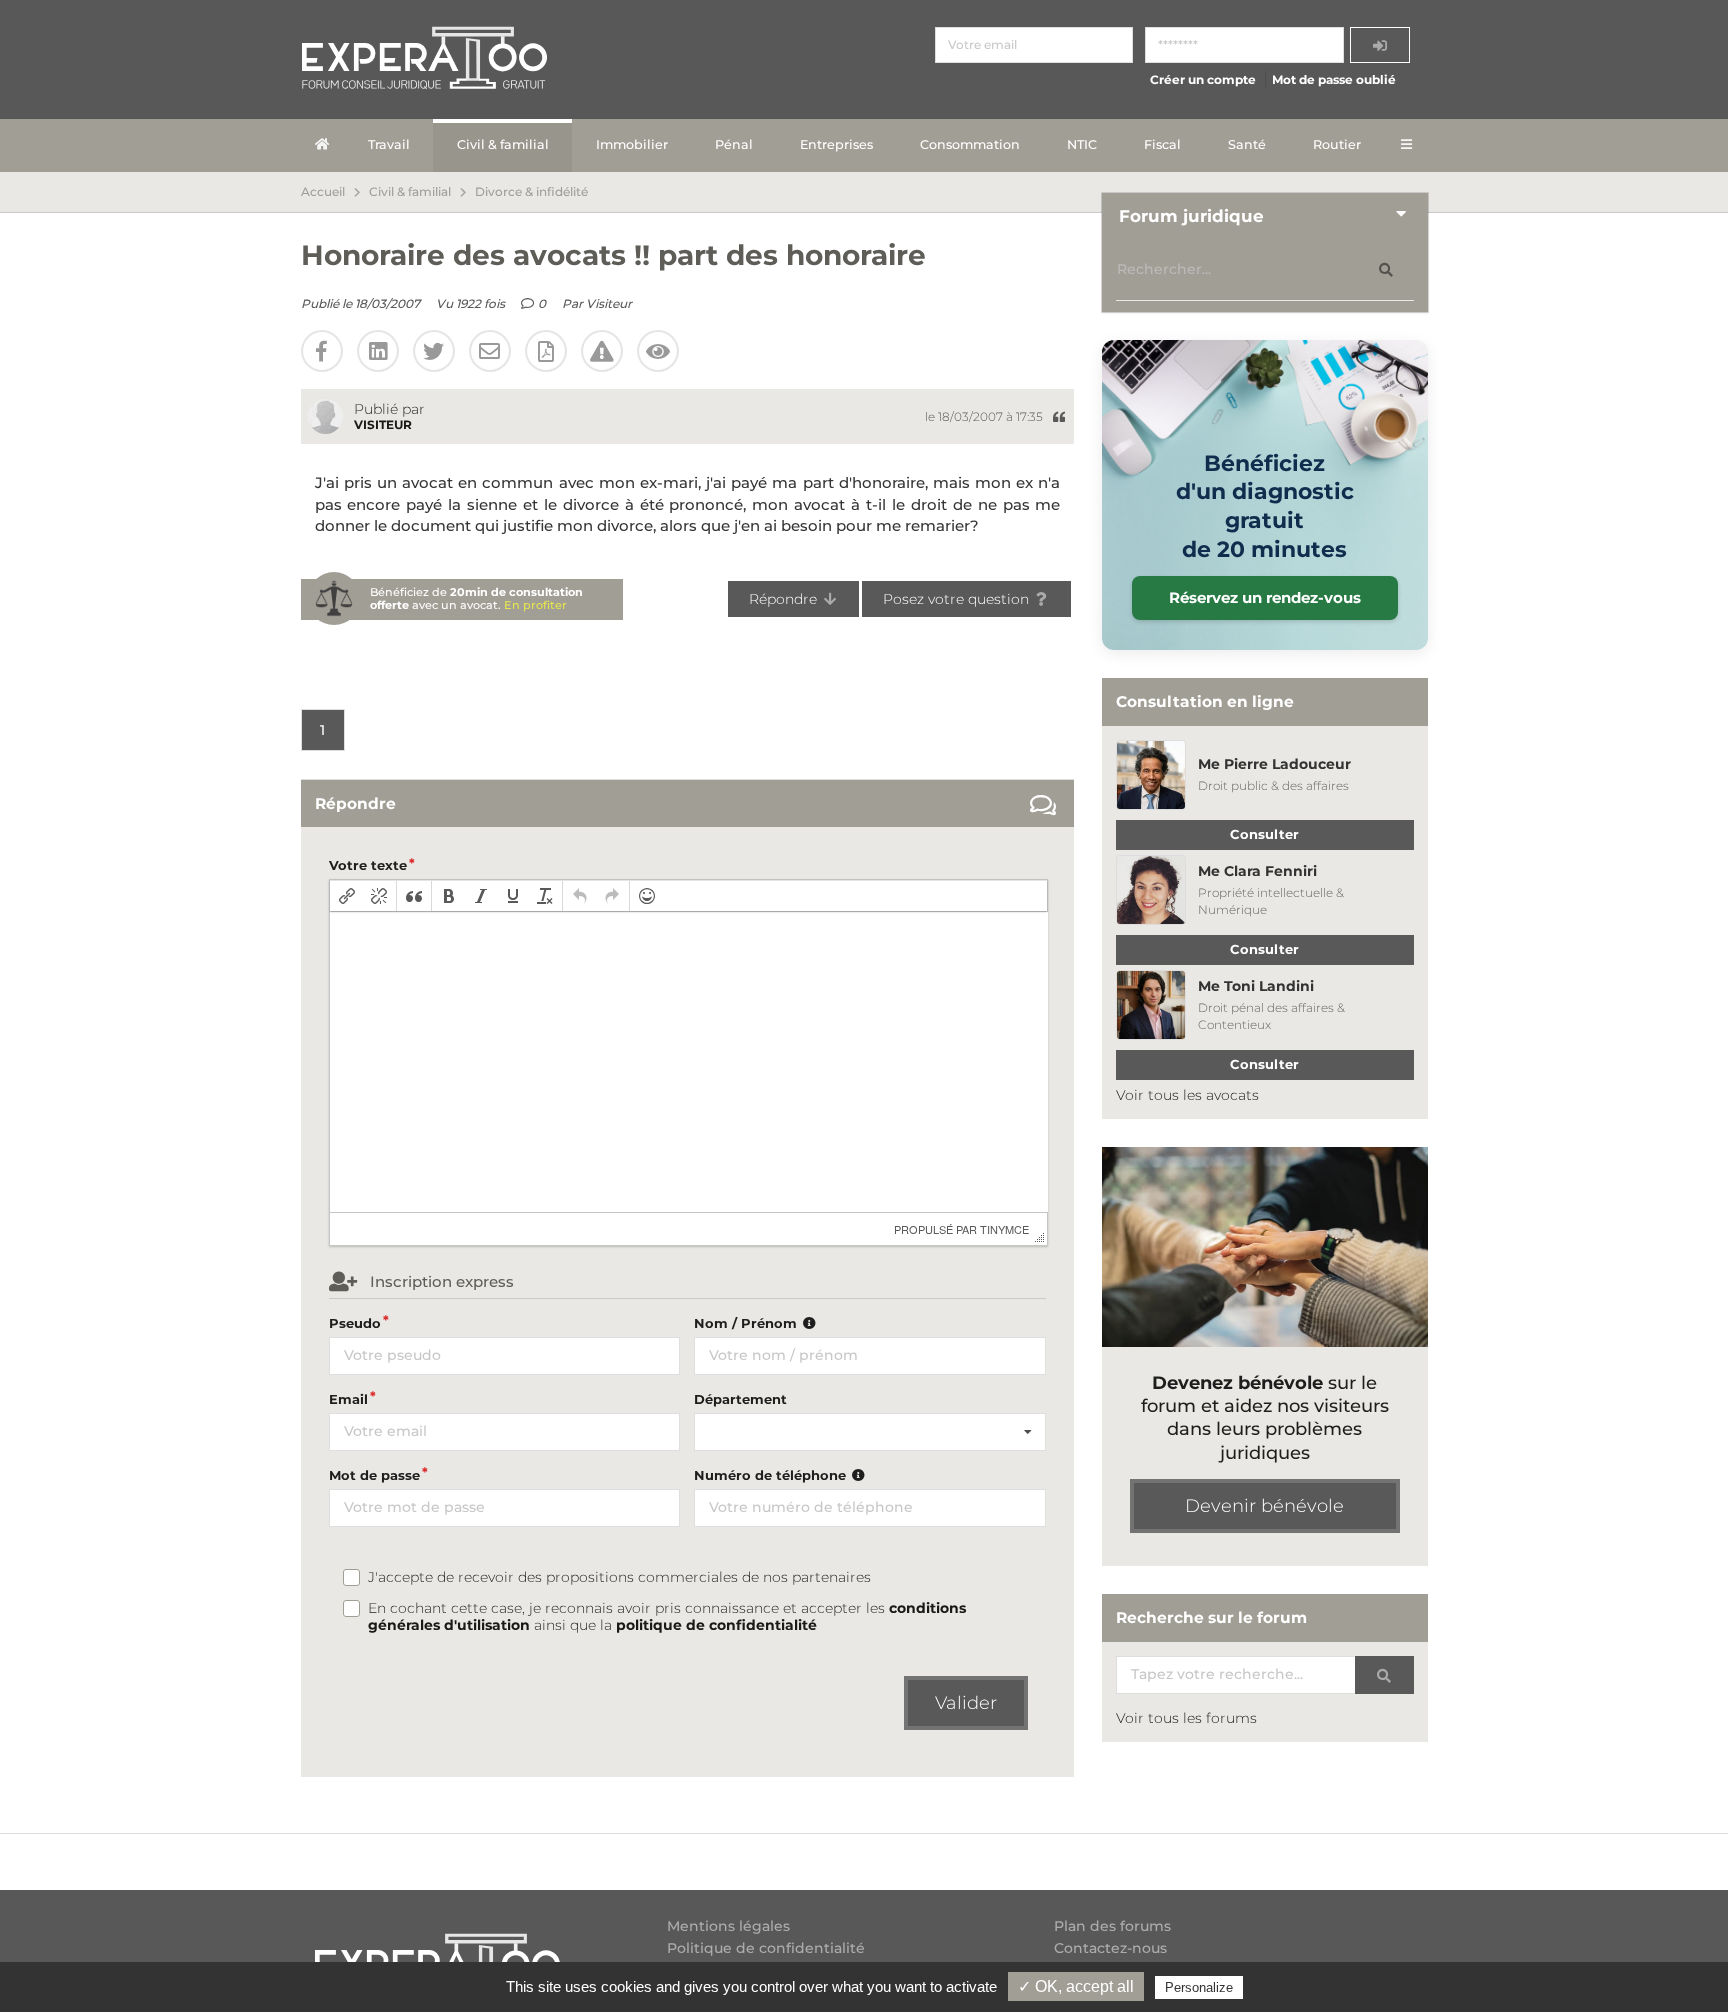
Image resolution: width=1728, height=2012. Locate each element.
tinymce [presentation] (1004, 1229)
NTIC (1082, 144)
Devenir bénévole (1264, 1506)
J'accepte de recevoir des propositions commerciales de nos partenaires (619, 1577)
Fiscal (1162, 144)
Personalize (1199, 1987)
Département (740, 1399)
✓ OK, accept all (1076, 1986)
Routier (1337, 144)
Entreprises (836, 144)
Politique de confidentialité (766, 1948)
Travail (389, 144)
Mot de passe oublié (1334, 79)
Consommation (970, 144)
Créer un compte (1203, 79)
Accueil (323, 192)
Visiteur (609, 303)
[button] (347, 896)
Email (348, 1399)
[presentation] (347, 896)
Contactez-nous (1110, 1948)
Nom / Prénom (747, 1323)
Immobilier (632, 144)
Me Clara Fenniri (1257, 871)
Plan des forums (1112, 1926)
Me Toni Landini (1256, 986)
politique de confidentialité (716, 1625)
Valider (966, 1703)
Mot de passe (374, 1475)
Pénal (734, 144)
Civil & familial (503, 144)
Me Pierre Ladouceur (1274, 764)
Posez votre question (958, 599)
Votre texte (368, 865)
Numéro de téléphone (772, 1475)
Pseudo (355, 1323)
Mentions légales (728, 1926)
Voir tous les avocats (1187, 1095)
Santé (1247, 144)
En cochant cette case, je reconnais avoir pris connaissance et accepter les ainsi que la (667, 1617)
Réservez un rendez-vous (1265, 597)
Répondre (785, 599)
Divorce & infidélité (531, 192)
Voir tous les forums (1186, 1718)
